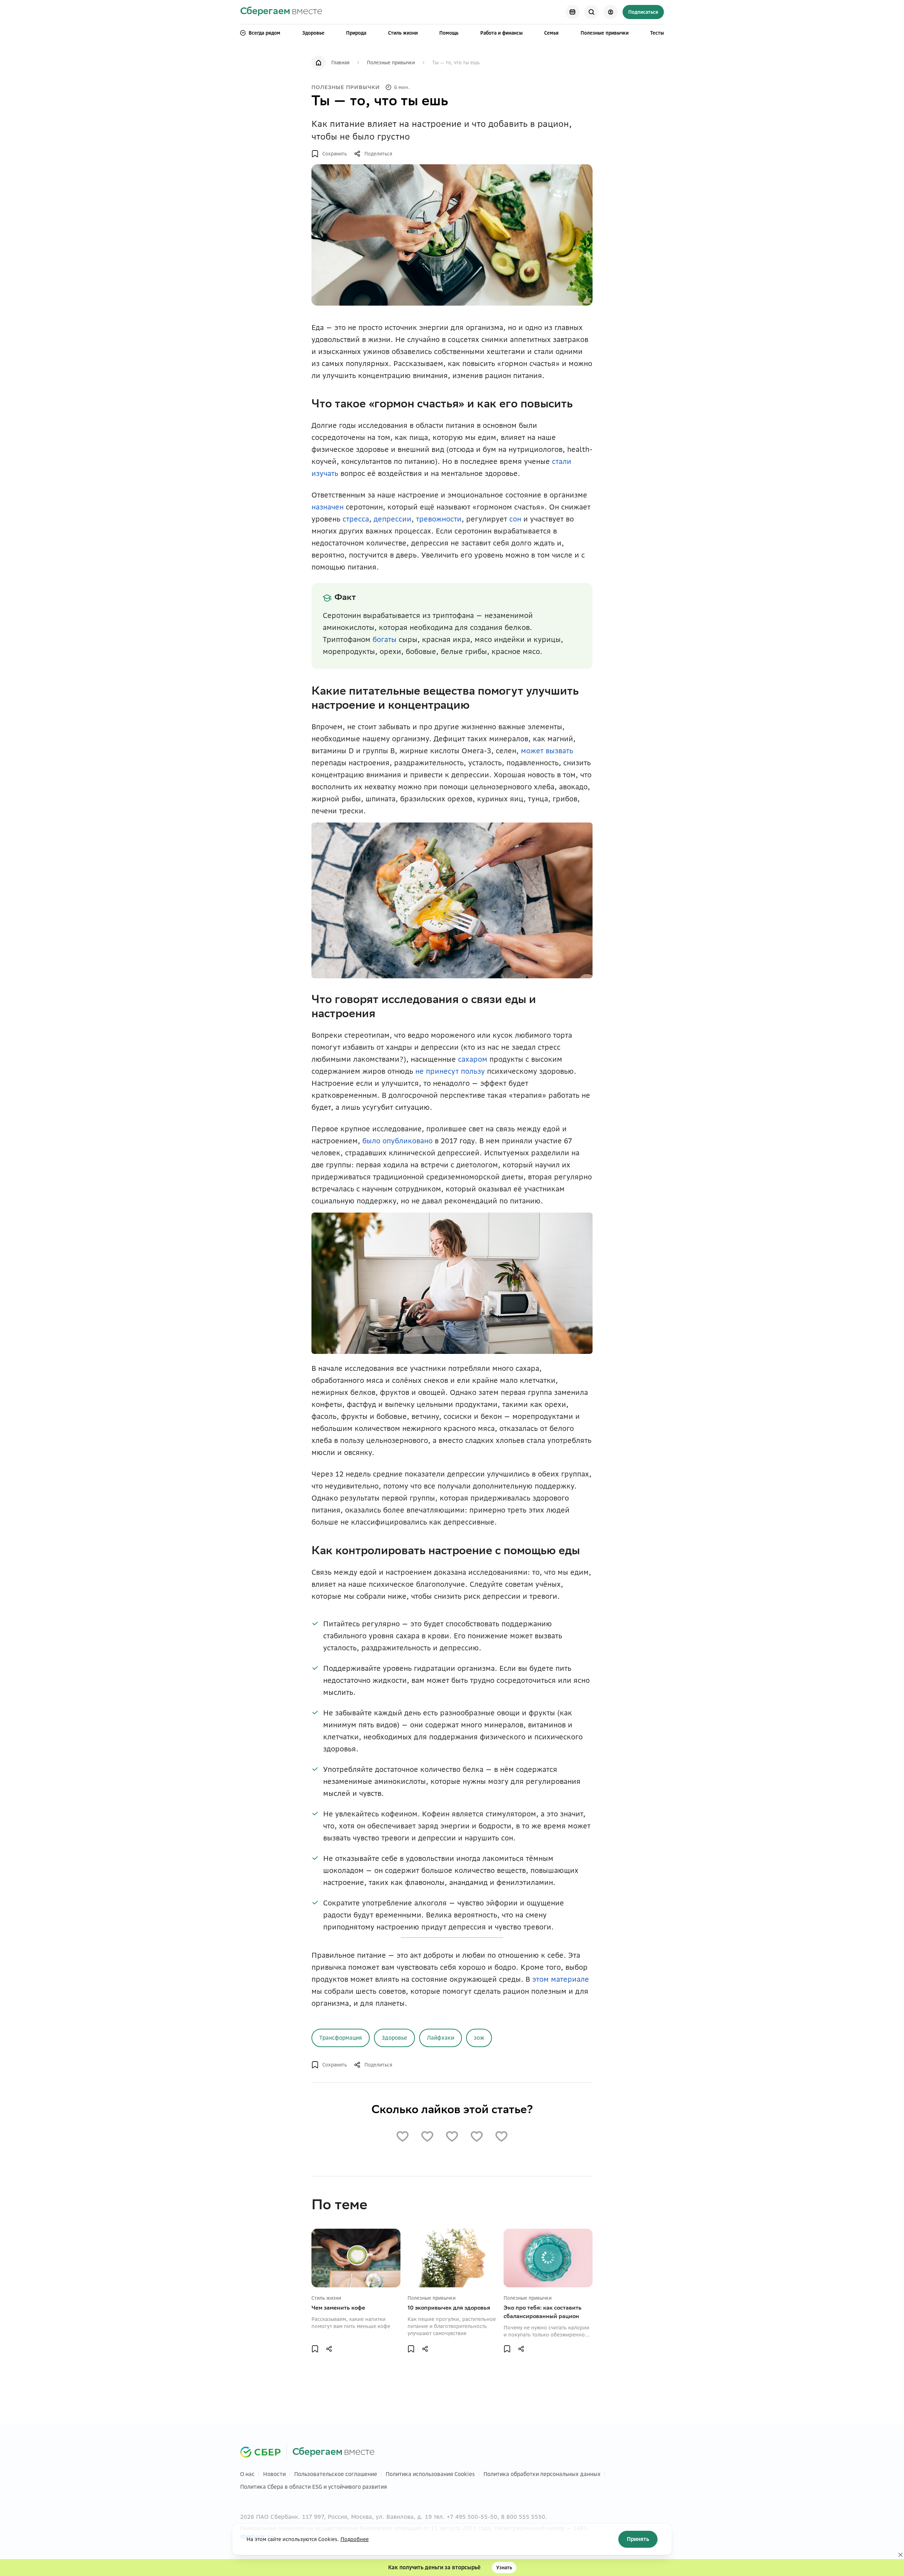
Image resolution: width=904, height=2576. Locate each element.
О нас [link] (247, 2483)
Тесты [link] (657, 33)
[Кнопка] (572, 12)
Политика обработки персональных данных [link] (542, 2483)
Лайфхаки (441, 2038)
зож (479, 2038)
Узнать (504, 2568)
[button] (329, 154)
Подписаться (643, 12)
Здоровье (394, 2038)
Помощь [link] (449, 33)
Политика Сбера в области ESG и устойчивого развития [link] (314, 2495)
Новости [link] (274, 2483)
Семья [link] (551, 33)
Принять (638, 2539)
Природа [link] (356, 33)
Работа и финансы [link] (501, 33)
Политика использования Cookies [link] (430, 2483)
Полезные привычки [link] (605, 33)
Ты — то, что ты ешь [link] (456, 63)
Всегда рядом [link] (264, 33)
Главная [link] (340, 63)
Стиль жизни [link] (403, 33)
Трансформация (341, 2038)
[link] (281, 12)
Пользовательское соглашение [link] (336, 2483)
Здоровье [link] (313, 33)
